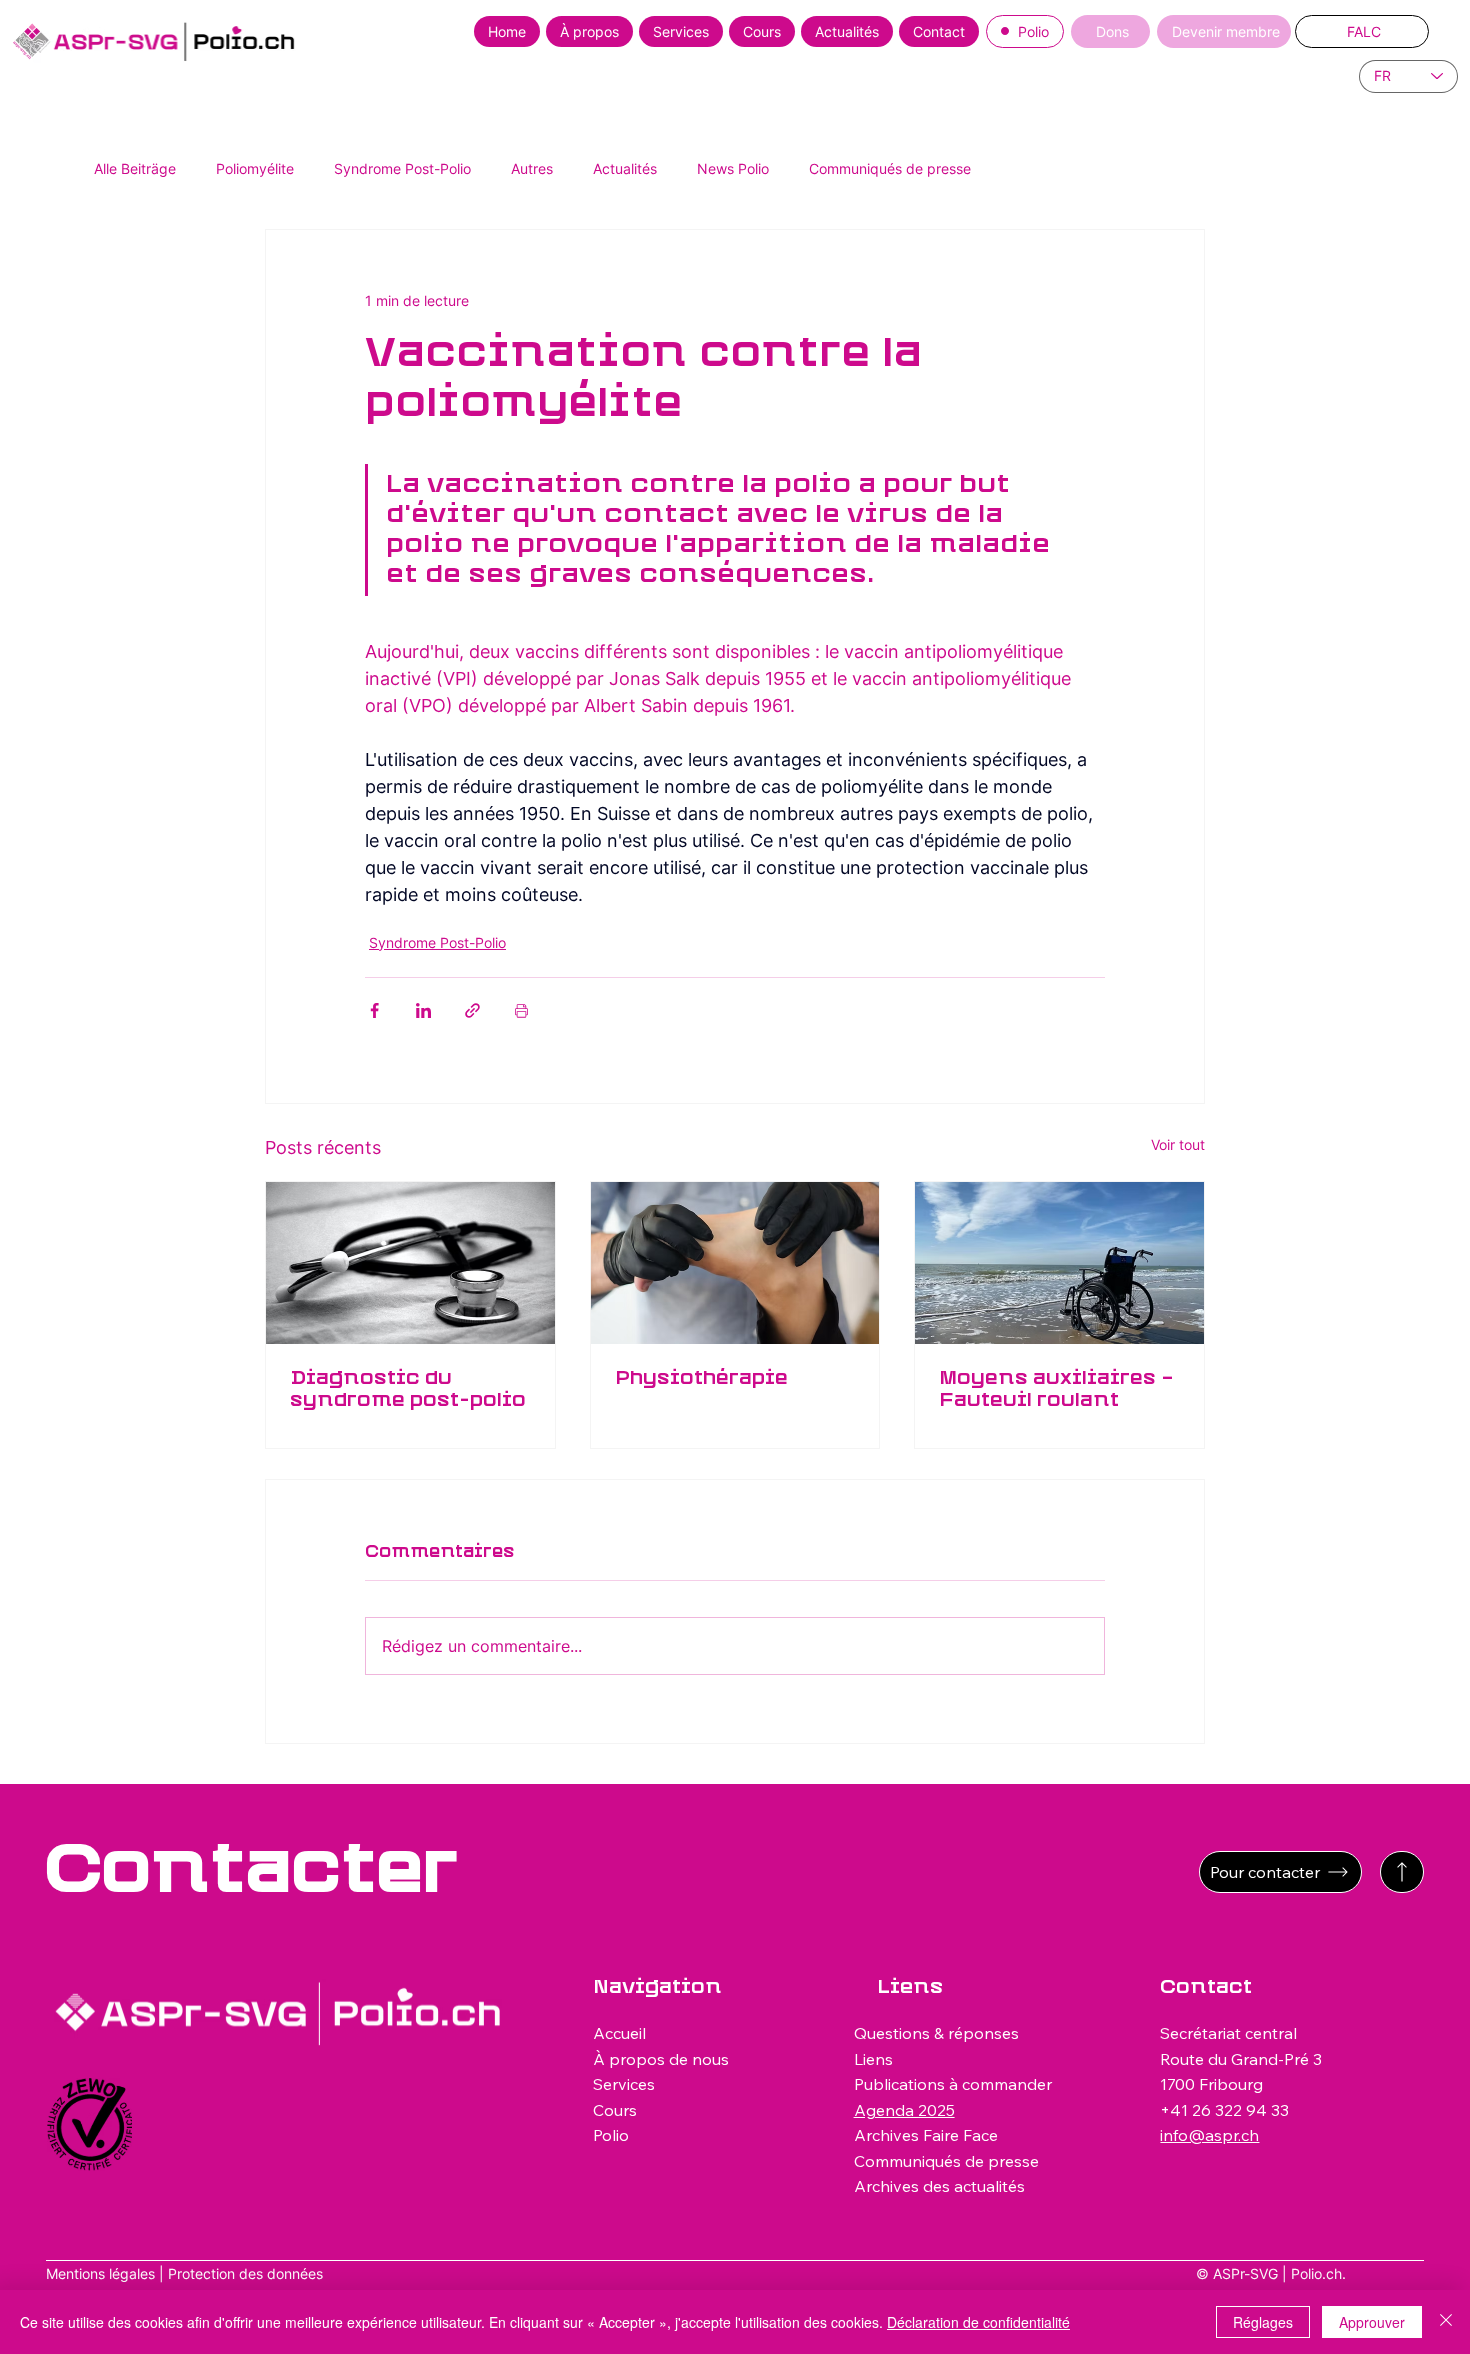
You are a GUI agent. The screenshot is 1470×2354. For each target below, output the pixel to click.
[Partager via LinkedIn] (423, 1010)
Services (624, 2084)
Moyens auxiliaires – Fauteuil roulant (1056, 1390)
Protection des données (245, 2273)
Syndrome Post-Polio (402, 168)
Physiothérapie (701, 1379)
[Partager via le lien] (472, 1010)
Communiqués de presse (890, 168)
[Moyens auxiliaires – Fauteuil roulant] (1059, 1263)
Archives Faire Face (926, 2135)
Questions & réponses (936, 2033)
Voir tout (1178, 1144)
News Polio (733, 168)
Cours (615, 2110)
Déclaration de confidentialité (978, 2322)
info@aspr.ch (1209, 2135)
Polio (611, 2135)
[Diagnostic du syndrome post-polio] (410, 1263)
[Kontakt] (1402, 1872)
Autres (532, 168)
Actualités (625, 168)
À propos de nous (661, 2059)
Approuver (1372, 2322)
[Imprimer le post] (521, 1010)
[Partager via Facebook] (374, 1010)
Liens (873, 2059)
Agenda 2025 (904, 2110)
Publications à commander (953, 2084)
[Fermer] (1446, 2322)
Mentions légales (100, 2273)
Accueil (619, 2033)
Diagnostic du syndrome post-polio (408, 1390)
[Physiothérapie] (735, 1263)
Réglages (1263, 2322)
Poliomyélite (255, 168)
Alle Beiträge (135, 168)
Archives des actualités (939, 2186)
